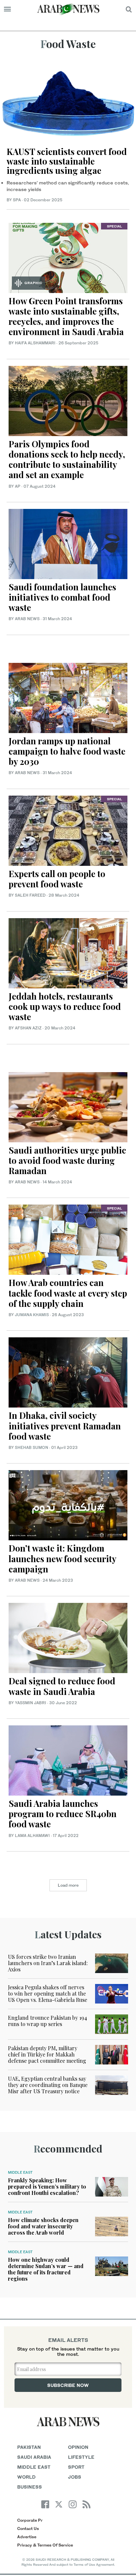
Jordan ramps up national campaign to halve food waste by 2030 (67, 751)
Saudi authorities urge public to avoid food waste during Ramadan (67, 1160)
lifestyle (81, 2457)
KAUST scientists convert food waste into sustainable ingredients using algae (67, 161)
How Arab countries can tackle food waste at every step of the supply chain (68, 1293)
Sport (76, 2467)
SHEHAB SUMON (32, 1447)
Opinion (78, 2447)
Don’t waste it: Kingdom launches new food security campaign (62, 1558)
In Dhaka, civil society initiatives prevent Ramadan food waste (65, 1426)
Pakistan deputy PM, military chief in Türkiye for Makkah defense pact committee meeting (47, 2054)
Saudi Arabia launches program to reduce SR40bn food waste (63, 1814)
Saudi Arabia (34, 2457)
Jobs (75, 2477)
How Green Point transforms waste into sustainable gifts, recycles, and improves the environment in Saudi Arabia (66, 316)
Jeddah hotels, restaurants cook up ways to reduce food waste (65, 1006)
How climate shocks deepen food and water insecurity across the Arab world (43, 2226)
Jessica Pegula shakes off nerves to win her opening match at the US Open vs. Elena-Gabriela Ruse (48, 1993)
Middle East (20, 2172)
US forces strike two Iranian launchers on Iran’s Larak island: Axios (48, 1963)
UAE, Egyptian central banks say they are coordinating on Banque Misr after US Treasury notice (48, 2085)
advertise (27, 2537)
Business (30, 2487)
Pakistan (29, 2447)
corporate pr (30, 2520)
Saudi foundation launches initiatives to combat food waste (62, 597)
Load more (68, 1885)
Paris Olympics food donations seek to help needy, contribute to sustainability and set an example (67, 459)
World (26, 2477)
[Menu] (7, 9)
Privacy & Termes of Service (45, 2545)
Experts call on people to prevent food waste (57, 879)
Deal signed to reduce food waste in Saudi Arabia (62, 1686)
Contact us (28, 2528)
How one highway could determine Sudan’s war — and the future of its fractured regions (46, 2269)
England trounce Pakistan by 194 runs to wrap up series (48, 2021)
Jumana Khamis (32, 1315)
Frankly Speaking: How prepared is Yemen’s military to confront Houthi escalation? (47, 2186)
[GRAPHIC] (68, 257)
